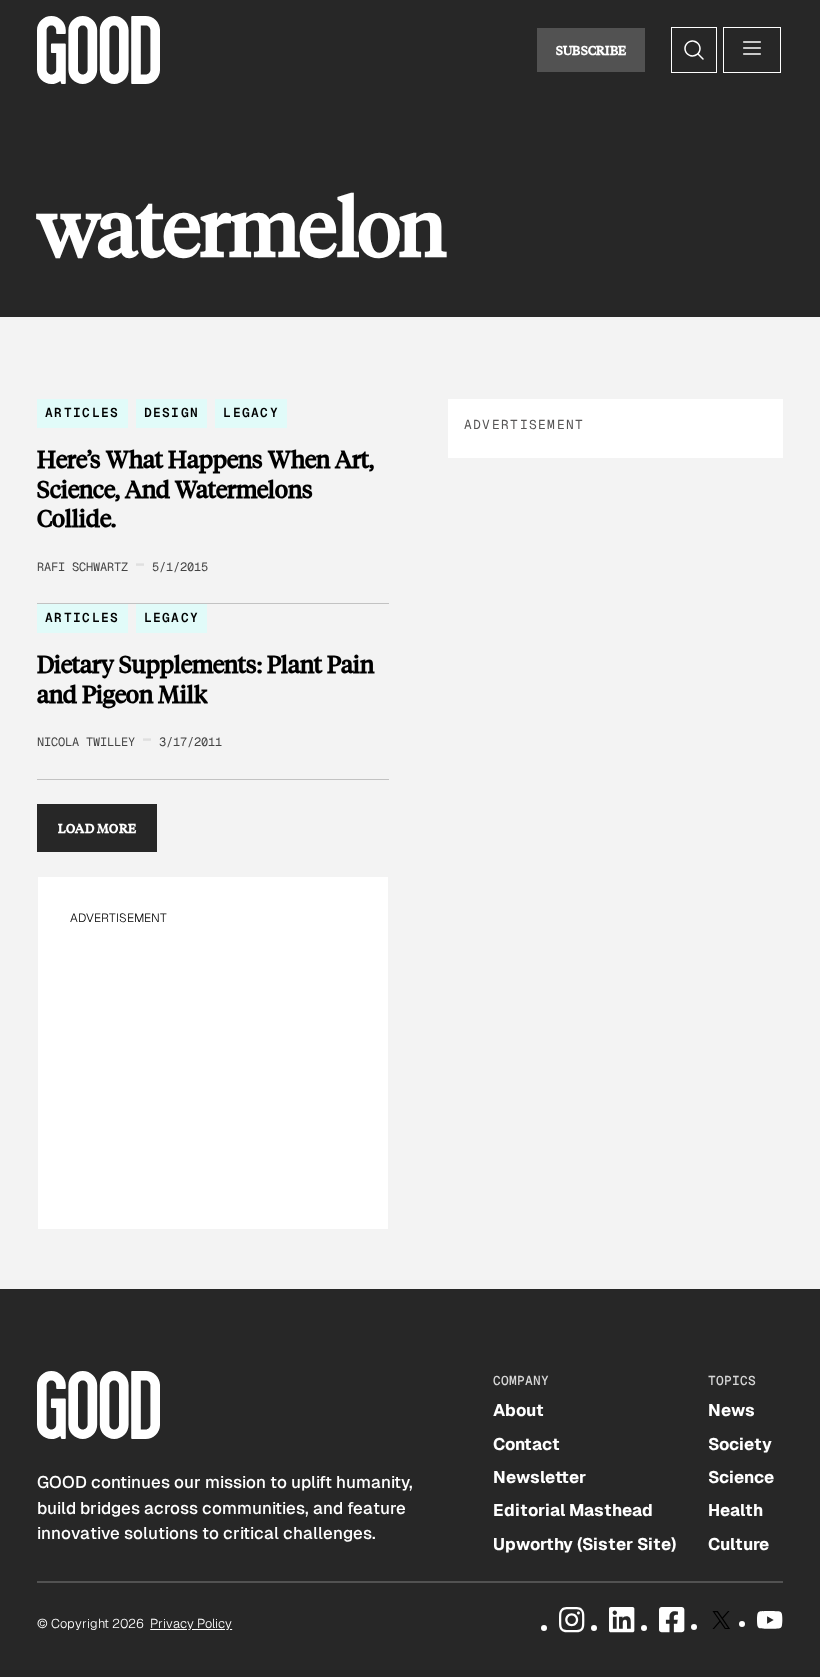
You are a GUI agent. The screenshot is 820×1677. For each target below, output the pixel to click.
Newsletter (539, 1477)
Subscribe (591, 50)
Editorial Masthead (573, 1510)
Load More (97, 828)
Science (741, 1477)
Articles (82, 412)
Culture (738, 1544)
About (518, 1410)
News (731, 1410)
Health (735, 1510)
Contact (526, 1444)
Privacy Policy (191, 1623)
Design (172, 412)
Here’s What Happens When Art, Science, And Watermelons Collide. (205, 488)
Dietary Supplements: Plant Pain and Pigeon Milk (205, 678)
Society (740, 1444)
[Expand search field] (694, 50)
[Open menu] (752, 50)
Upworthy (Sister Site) (584, 1544)
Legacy (251, 412)
